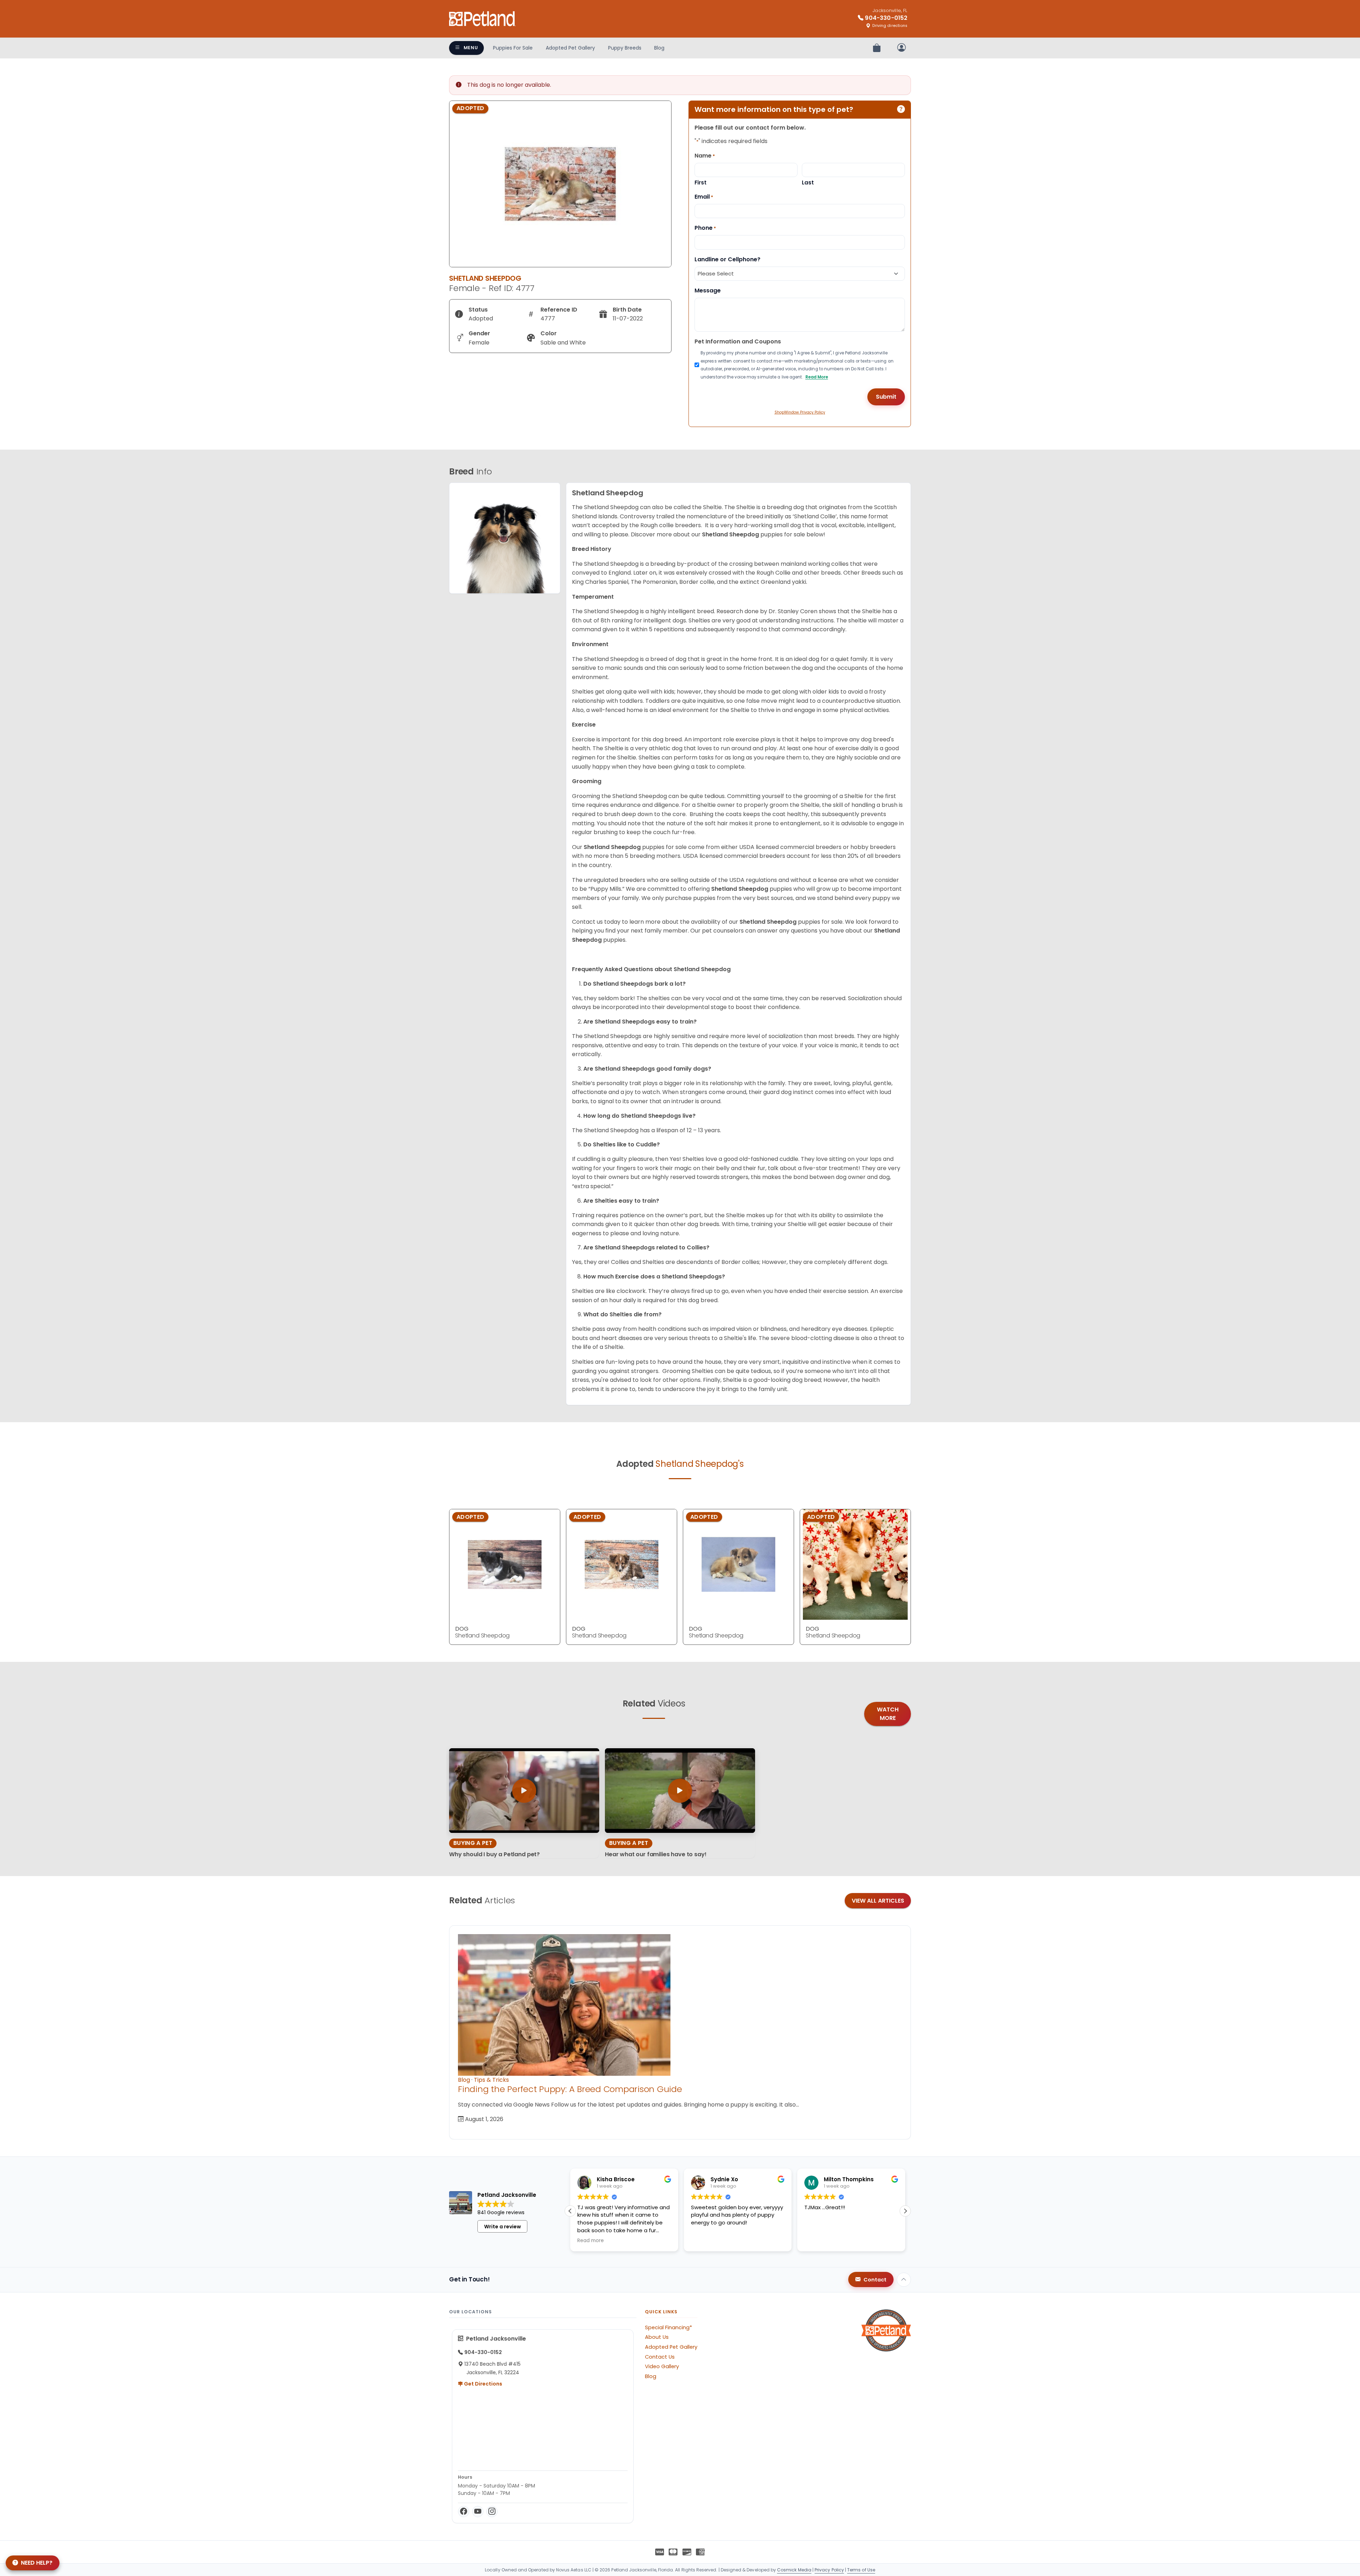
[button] (905, 2211)
